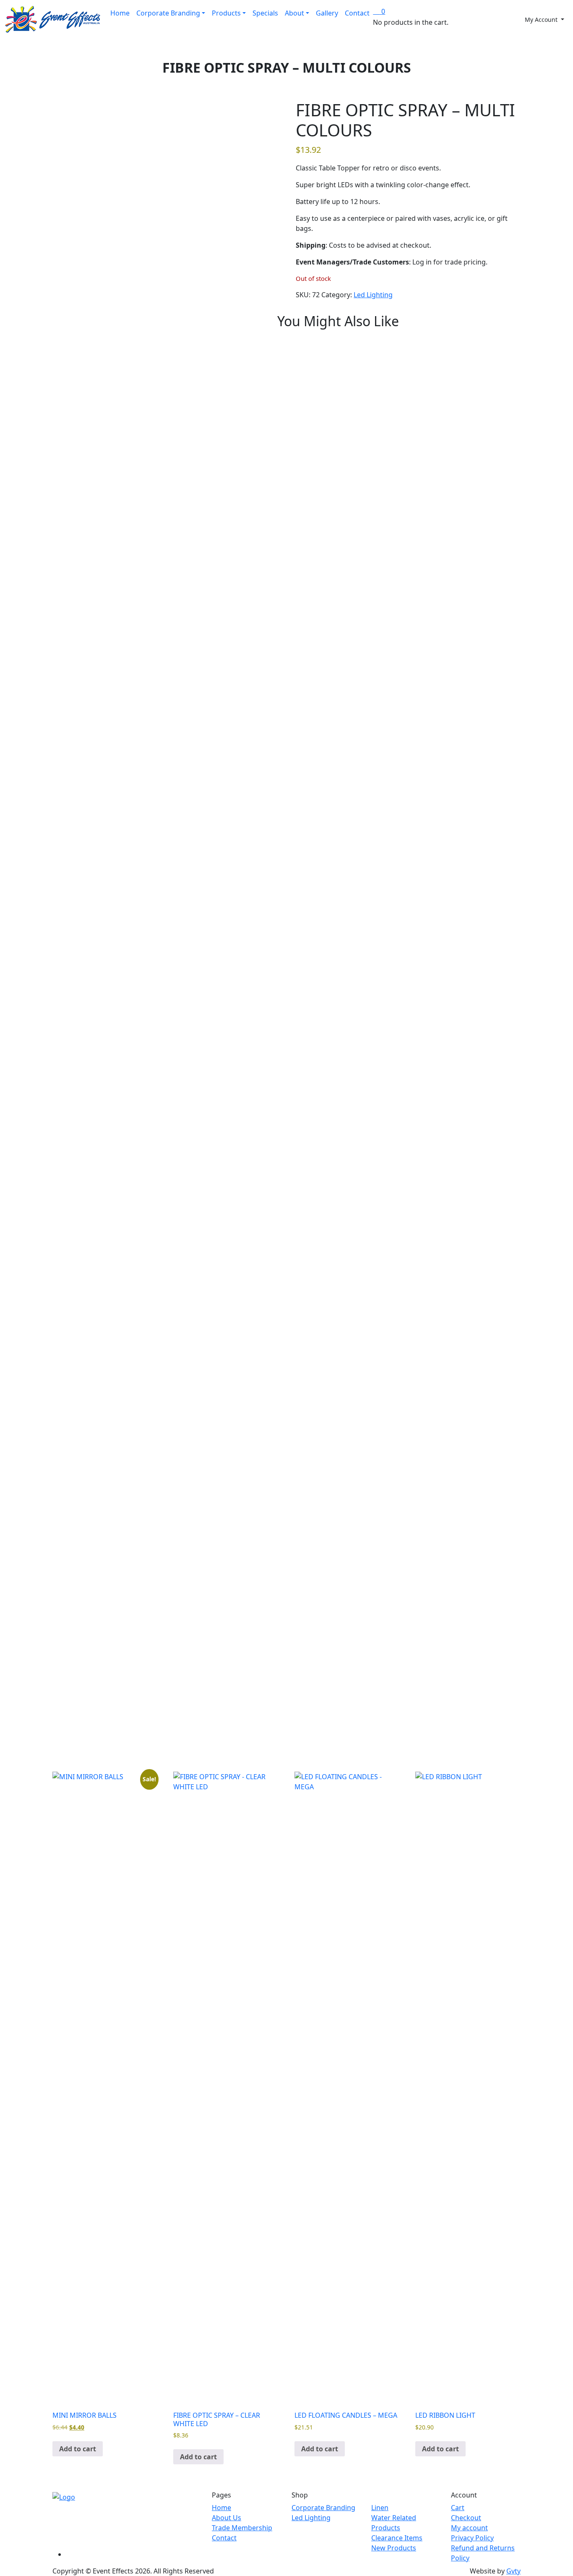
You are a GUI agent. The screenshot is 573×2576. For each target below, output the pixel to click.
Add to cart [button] (78, 2449)
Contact (357, 13)
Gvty (513, 2571)
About (294, 13)
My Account (542, 20)
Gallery (327, 13)
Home (120, 13)
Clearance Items (397, 2538)
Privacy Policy (472, 2538)
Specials (265, 13)
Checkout (466, 2518)
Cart (458, 2508)
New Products (394, 2548)
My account (469, 2528)
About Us (227, 2518)
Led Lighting (373, 295)
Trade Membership (242, 2528)
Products (226, 13)
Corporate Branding (168, 13)
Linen (380, 2508)
